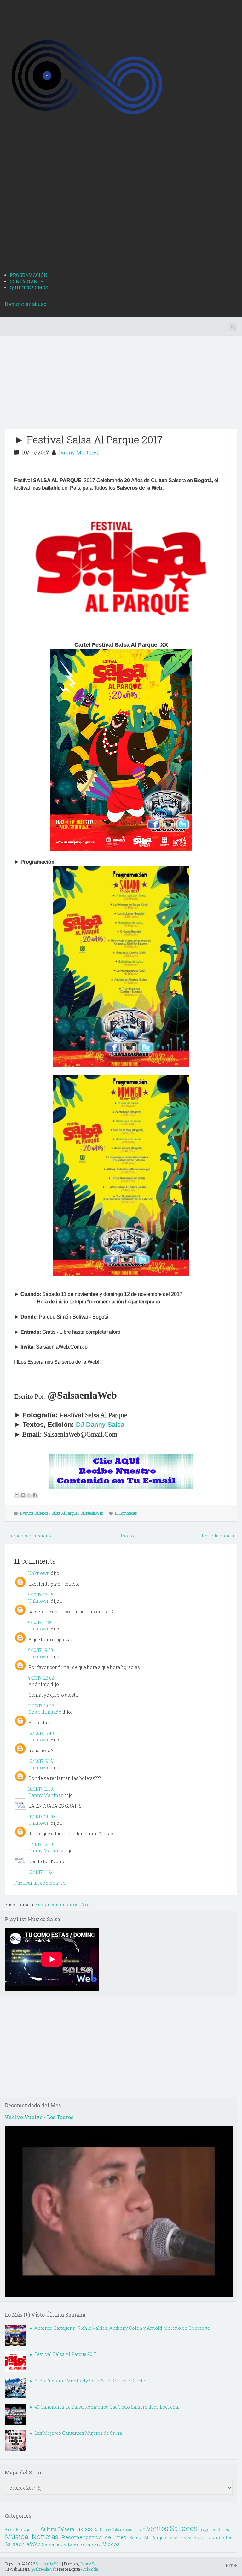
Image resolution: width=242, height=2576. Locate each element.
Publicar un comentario (40, 1883)
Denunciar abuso (26, 304)
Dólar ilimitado (45, 1712)
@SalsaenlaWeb (43, 2569)
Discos (84, 2529)
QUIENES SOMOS (29, 288)
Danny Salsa (91, 2564)
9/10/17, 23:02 (41, 1678)
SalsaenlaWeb (92, 1513)
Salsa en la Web (49, 2564)
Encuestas (132, 2529)
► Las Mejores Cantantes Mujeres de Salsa (75, 2433)
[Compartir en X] (29, 1495)
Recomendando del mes (94, 2537)
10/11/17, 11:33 (41, 1789)
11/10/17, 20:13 (41, 1706)
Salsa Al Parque (64, 1513)
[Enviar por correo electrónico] (17, 1495)
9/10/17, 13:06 (41, 1595)
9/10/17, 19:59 (41, 1650)
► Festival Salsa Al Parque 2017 (88, 439)
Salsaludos (54, 2544)
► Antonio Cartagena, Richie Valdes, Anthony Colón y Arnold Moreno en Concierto (120, 2328)
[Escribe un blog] (23, 1495)
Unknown (39, 1573)
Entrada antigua (219, 1536)
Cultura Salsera (58, 2529)
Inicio (127, 1536)
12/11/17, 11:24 (41, 1872)
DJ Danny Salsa (100, 1425)
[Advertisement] (121, 219)
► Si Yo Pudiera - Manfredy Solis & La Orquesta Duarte (87, 2381)
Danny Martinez (79, 452)
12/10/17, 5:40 (41, 1733)
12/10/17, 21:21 (41, 1761)
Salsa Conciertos (213, 2537)
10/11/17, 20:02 (42, 1817)
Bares (10, 2529)
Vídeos (111, 2544)
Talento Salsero (84, 2544)
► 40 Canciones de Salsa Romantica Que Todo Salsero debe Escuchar (104, 2407)
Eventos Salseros (34, 1513)
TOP (233, 2565)
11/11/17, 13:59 (41, 1844)
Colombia (90, 2569)
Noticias (45, 2536)
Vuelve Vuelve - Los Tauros (39, 2117)
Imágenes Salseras (216, 2529)
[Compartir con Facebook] (35, 1495)
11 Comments (126, 1513)
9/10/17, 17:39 (40, 1622)
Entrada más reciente (29, 1536)
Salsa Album (180, 2538)
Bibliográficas (28, 2529)
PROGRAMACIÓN (29, 275)
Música (17, 2536)
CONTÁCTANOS (27, 281)
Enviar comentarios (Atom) (64, 1905)
